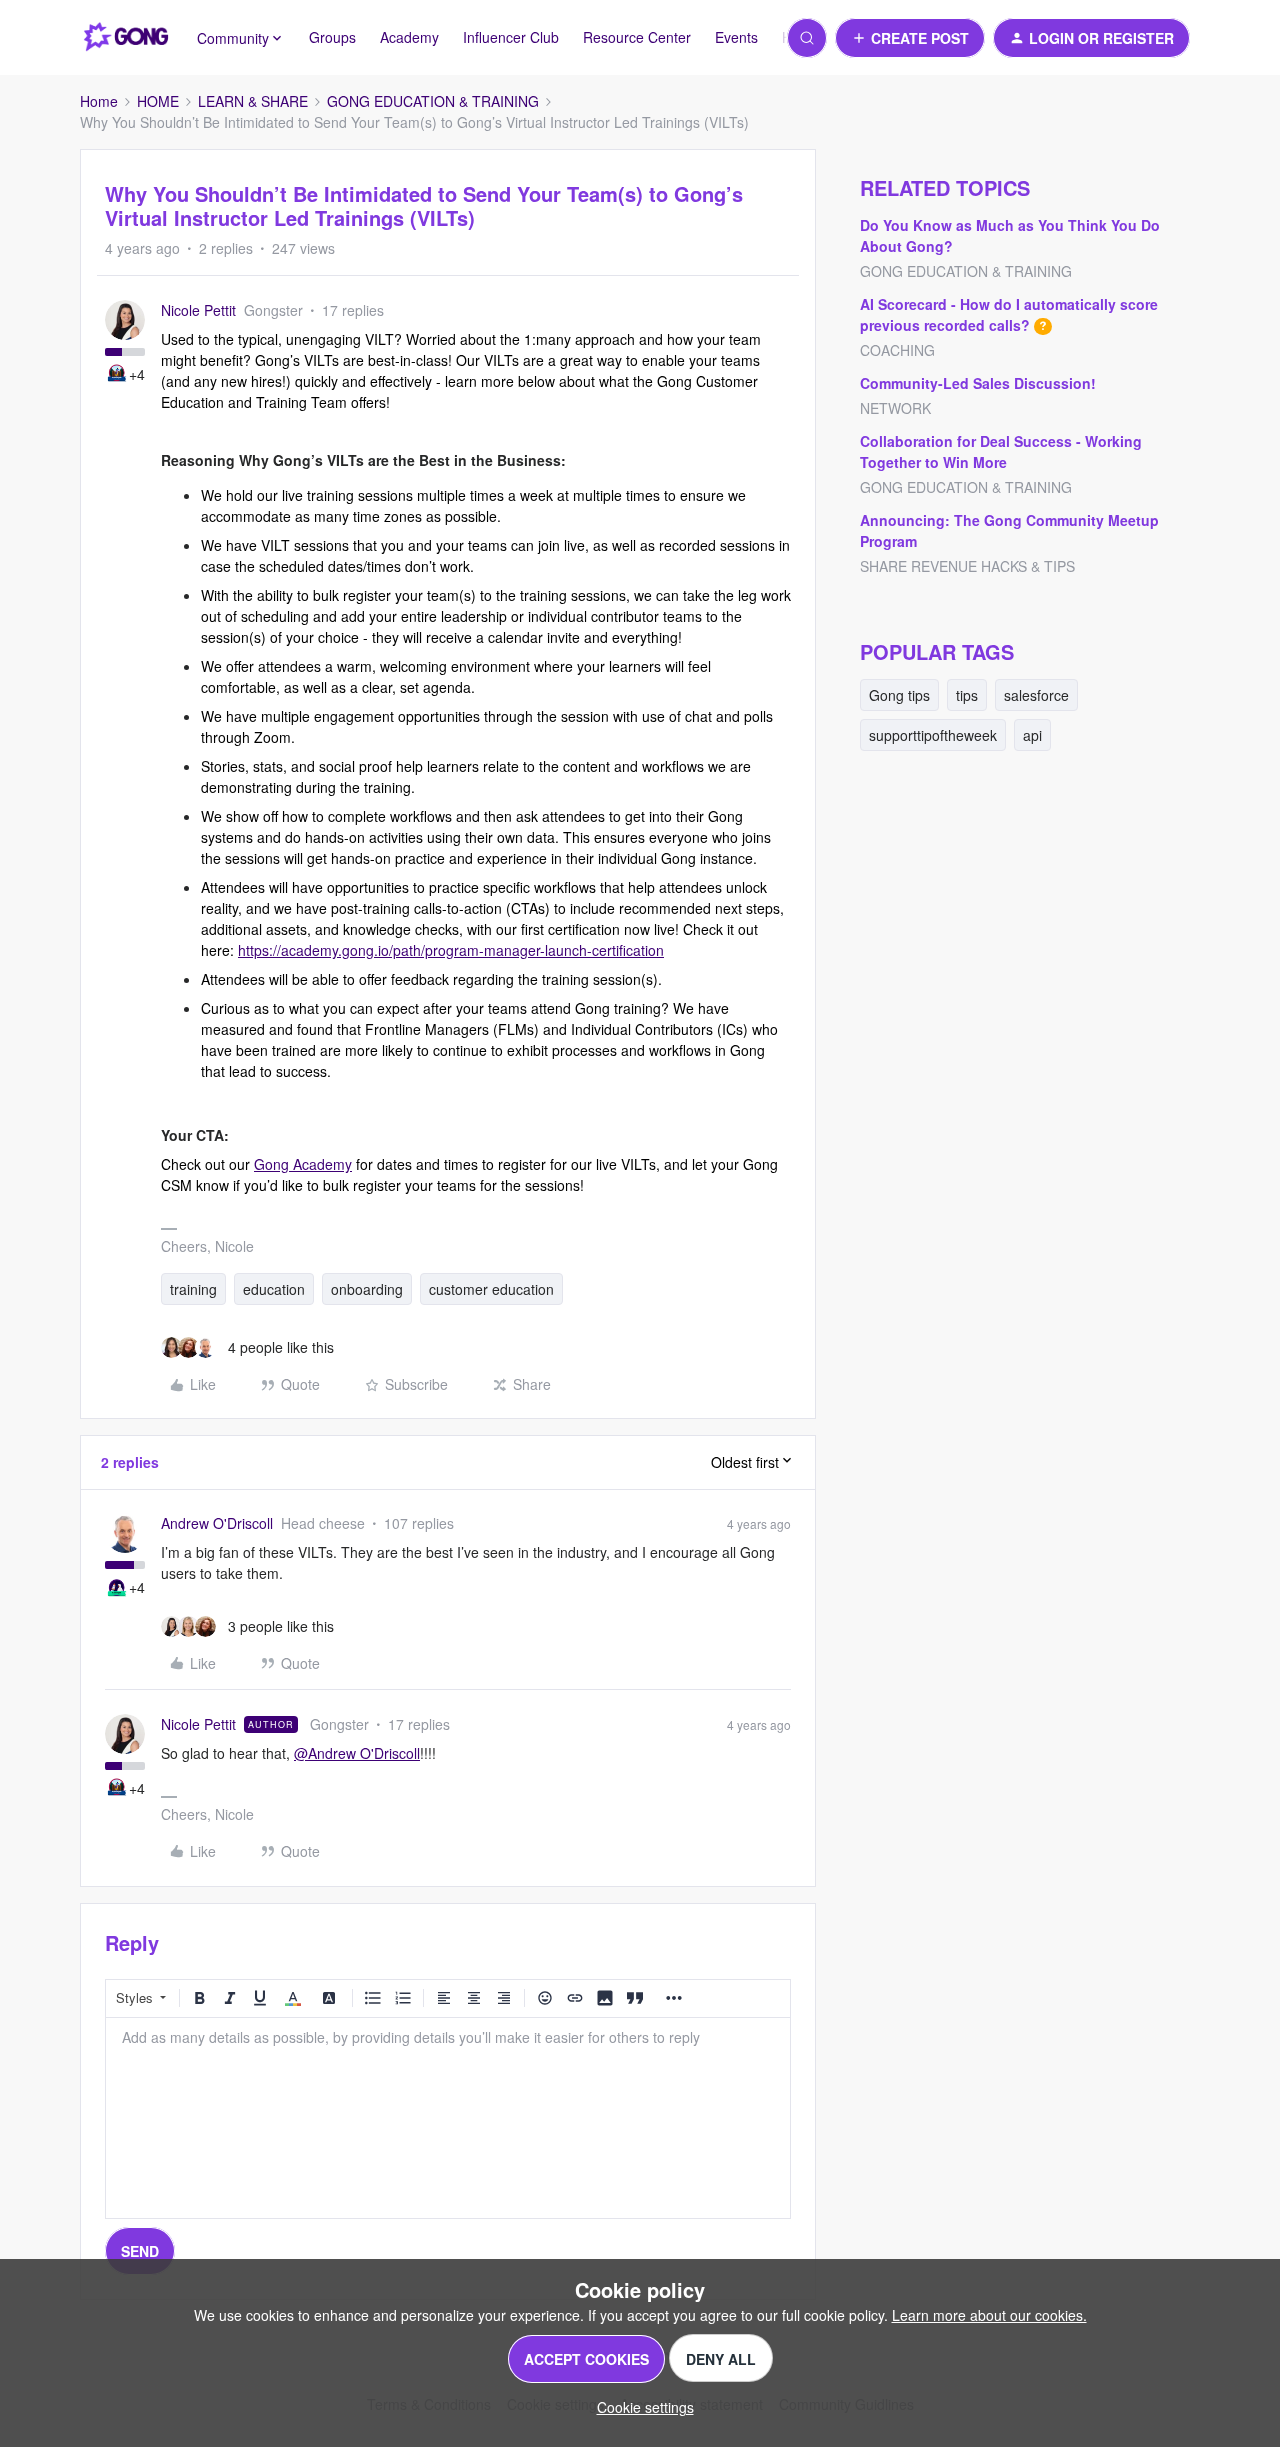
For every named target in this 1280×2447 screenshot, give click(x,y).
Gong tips (899, 695)
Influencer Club (511, 37)
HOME (158, 101)
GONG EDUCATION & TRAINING (433, 101)
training (193, 1289)
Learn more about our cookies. (989, 2315)
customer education (491, 1289)
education (274, 1289)
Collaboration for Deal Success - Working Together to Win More (1001, 451)
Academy (409, 37)
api (1032, 735)
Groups (332, 37)
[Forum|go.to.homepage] (126, 38)
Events (736, 37)
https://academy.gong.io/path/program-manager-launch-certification (451, 950)
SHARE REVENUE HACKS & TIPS (967, 566)
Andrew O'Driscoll (217, 1523)
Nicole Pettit (198, 310)
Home (99, 101)
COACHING (897, 350)
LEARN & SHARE (253, 101)
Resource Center (637, 37)
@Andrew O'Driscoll (357, 1753)
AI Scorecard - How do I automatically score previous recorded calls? (1009, 314)
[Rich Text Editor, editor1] (448, 2118)
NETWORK (895, 408)
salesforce (1036, 695)
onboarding (367, 1289)
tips (967, 695)
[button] (910, 38)
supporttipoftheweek (933, 735)
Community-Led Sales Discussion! (978, 383)
